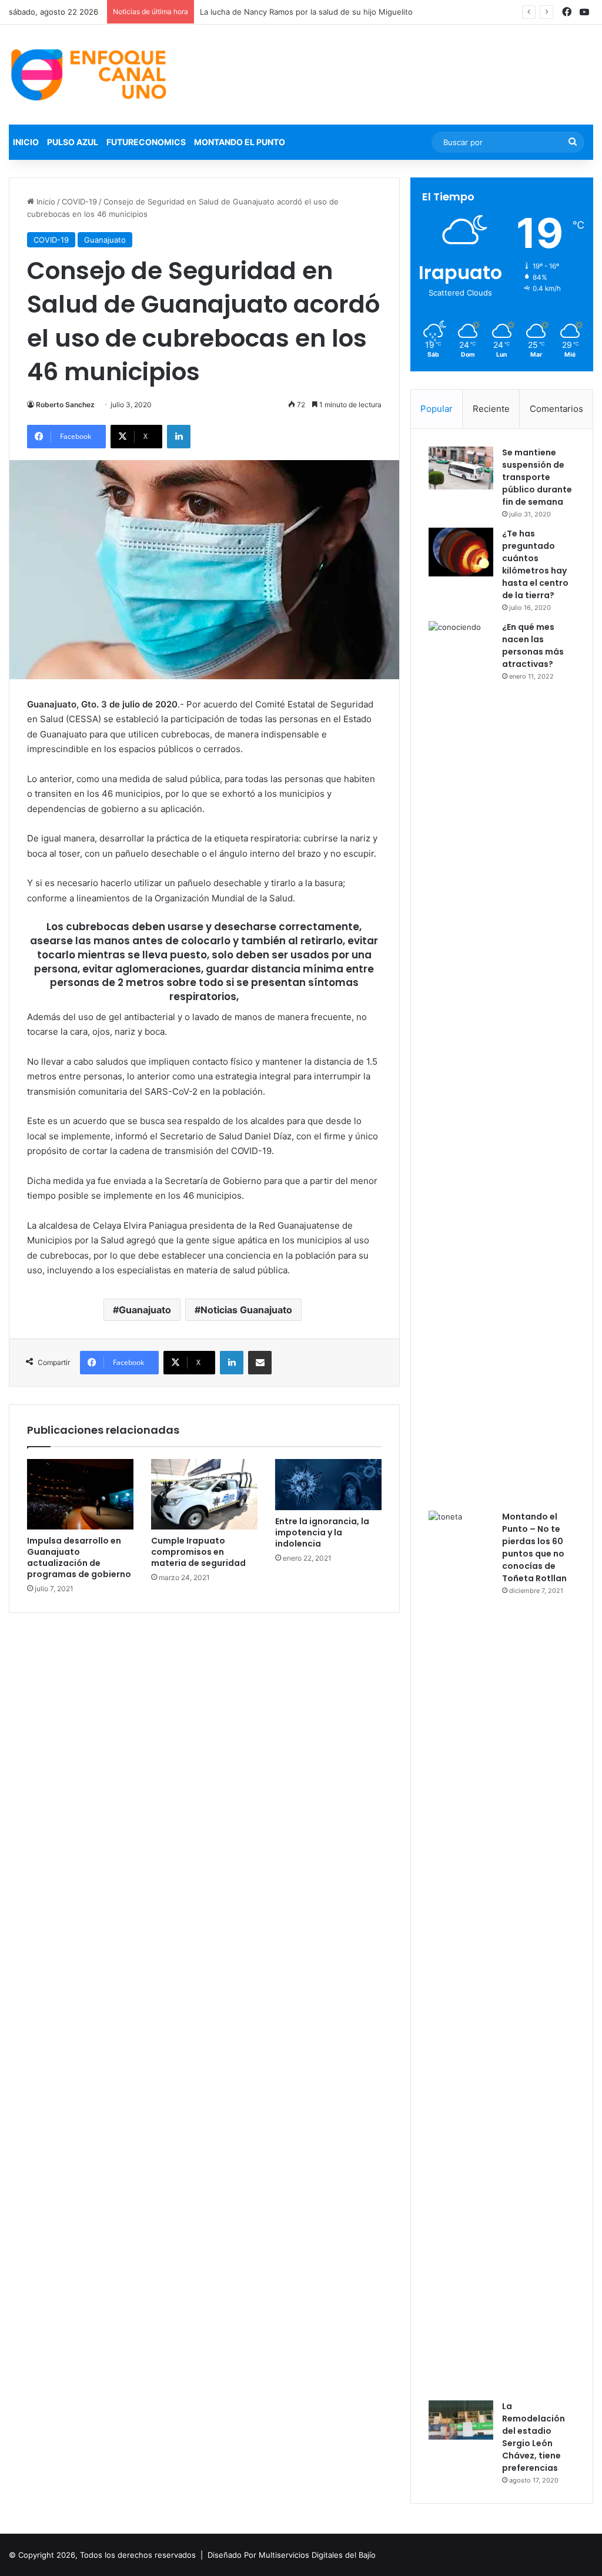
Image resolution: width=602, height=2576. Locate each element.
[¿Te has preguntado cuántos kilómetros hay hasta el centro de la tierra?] (461, 552)
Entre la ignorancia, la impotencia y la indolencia (322, 1532)
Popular (437, 409)
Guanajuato (105, 240)
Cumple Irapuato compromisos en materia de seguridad (198, 1552)
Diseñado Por (232, 2555)
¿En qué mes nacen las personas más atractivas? (533, 645)
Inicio (26, 142)
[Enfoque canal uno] (90, 75)
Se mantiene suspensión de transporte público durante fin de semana (537, 477)
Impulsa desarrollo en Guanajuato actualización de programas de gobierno (79, 1557)
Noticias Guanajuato (246, 1310)
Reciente (491, 409)
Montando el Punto (240, 142)
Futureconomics (146, 142)
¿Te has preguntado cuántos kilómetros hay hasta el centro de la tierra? (535, 564)
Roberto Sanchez (65, 405)
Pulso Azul (73, 142)
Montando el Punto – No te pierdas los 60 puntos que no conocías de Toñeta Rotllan (534, 1547)
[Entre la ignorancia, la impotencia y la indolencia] (328, 1485)
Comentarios (556, 409)
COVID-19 (79, 202)
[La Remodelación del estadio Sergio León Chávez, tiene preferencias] (461, 2420)
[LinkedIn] (179, 437)
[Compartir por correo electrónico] (260, 1363)
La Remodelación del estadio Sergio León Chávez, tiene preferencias (534, 2437)
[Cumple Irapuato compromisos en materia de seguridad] (204, 1495)
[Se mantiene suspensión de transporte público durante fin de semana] (461, 468)
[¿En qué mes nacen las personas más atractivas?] (461, 1062)
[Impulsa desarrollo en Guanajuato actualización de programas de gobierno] (80, 1495)
